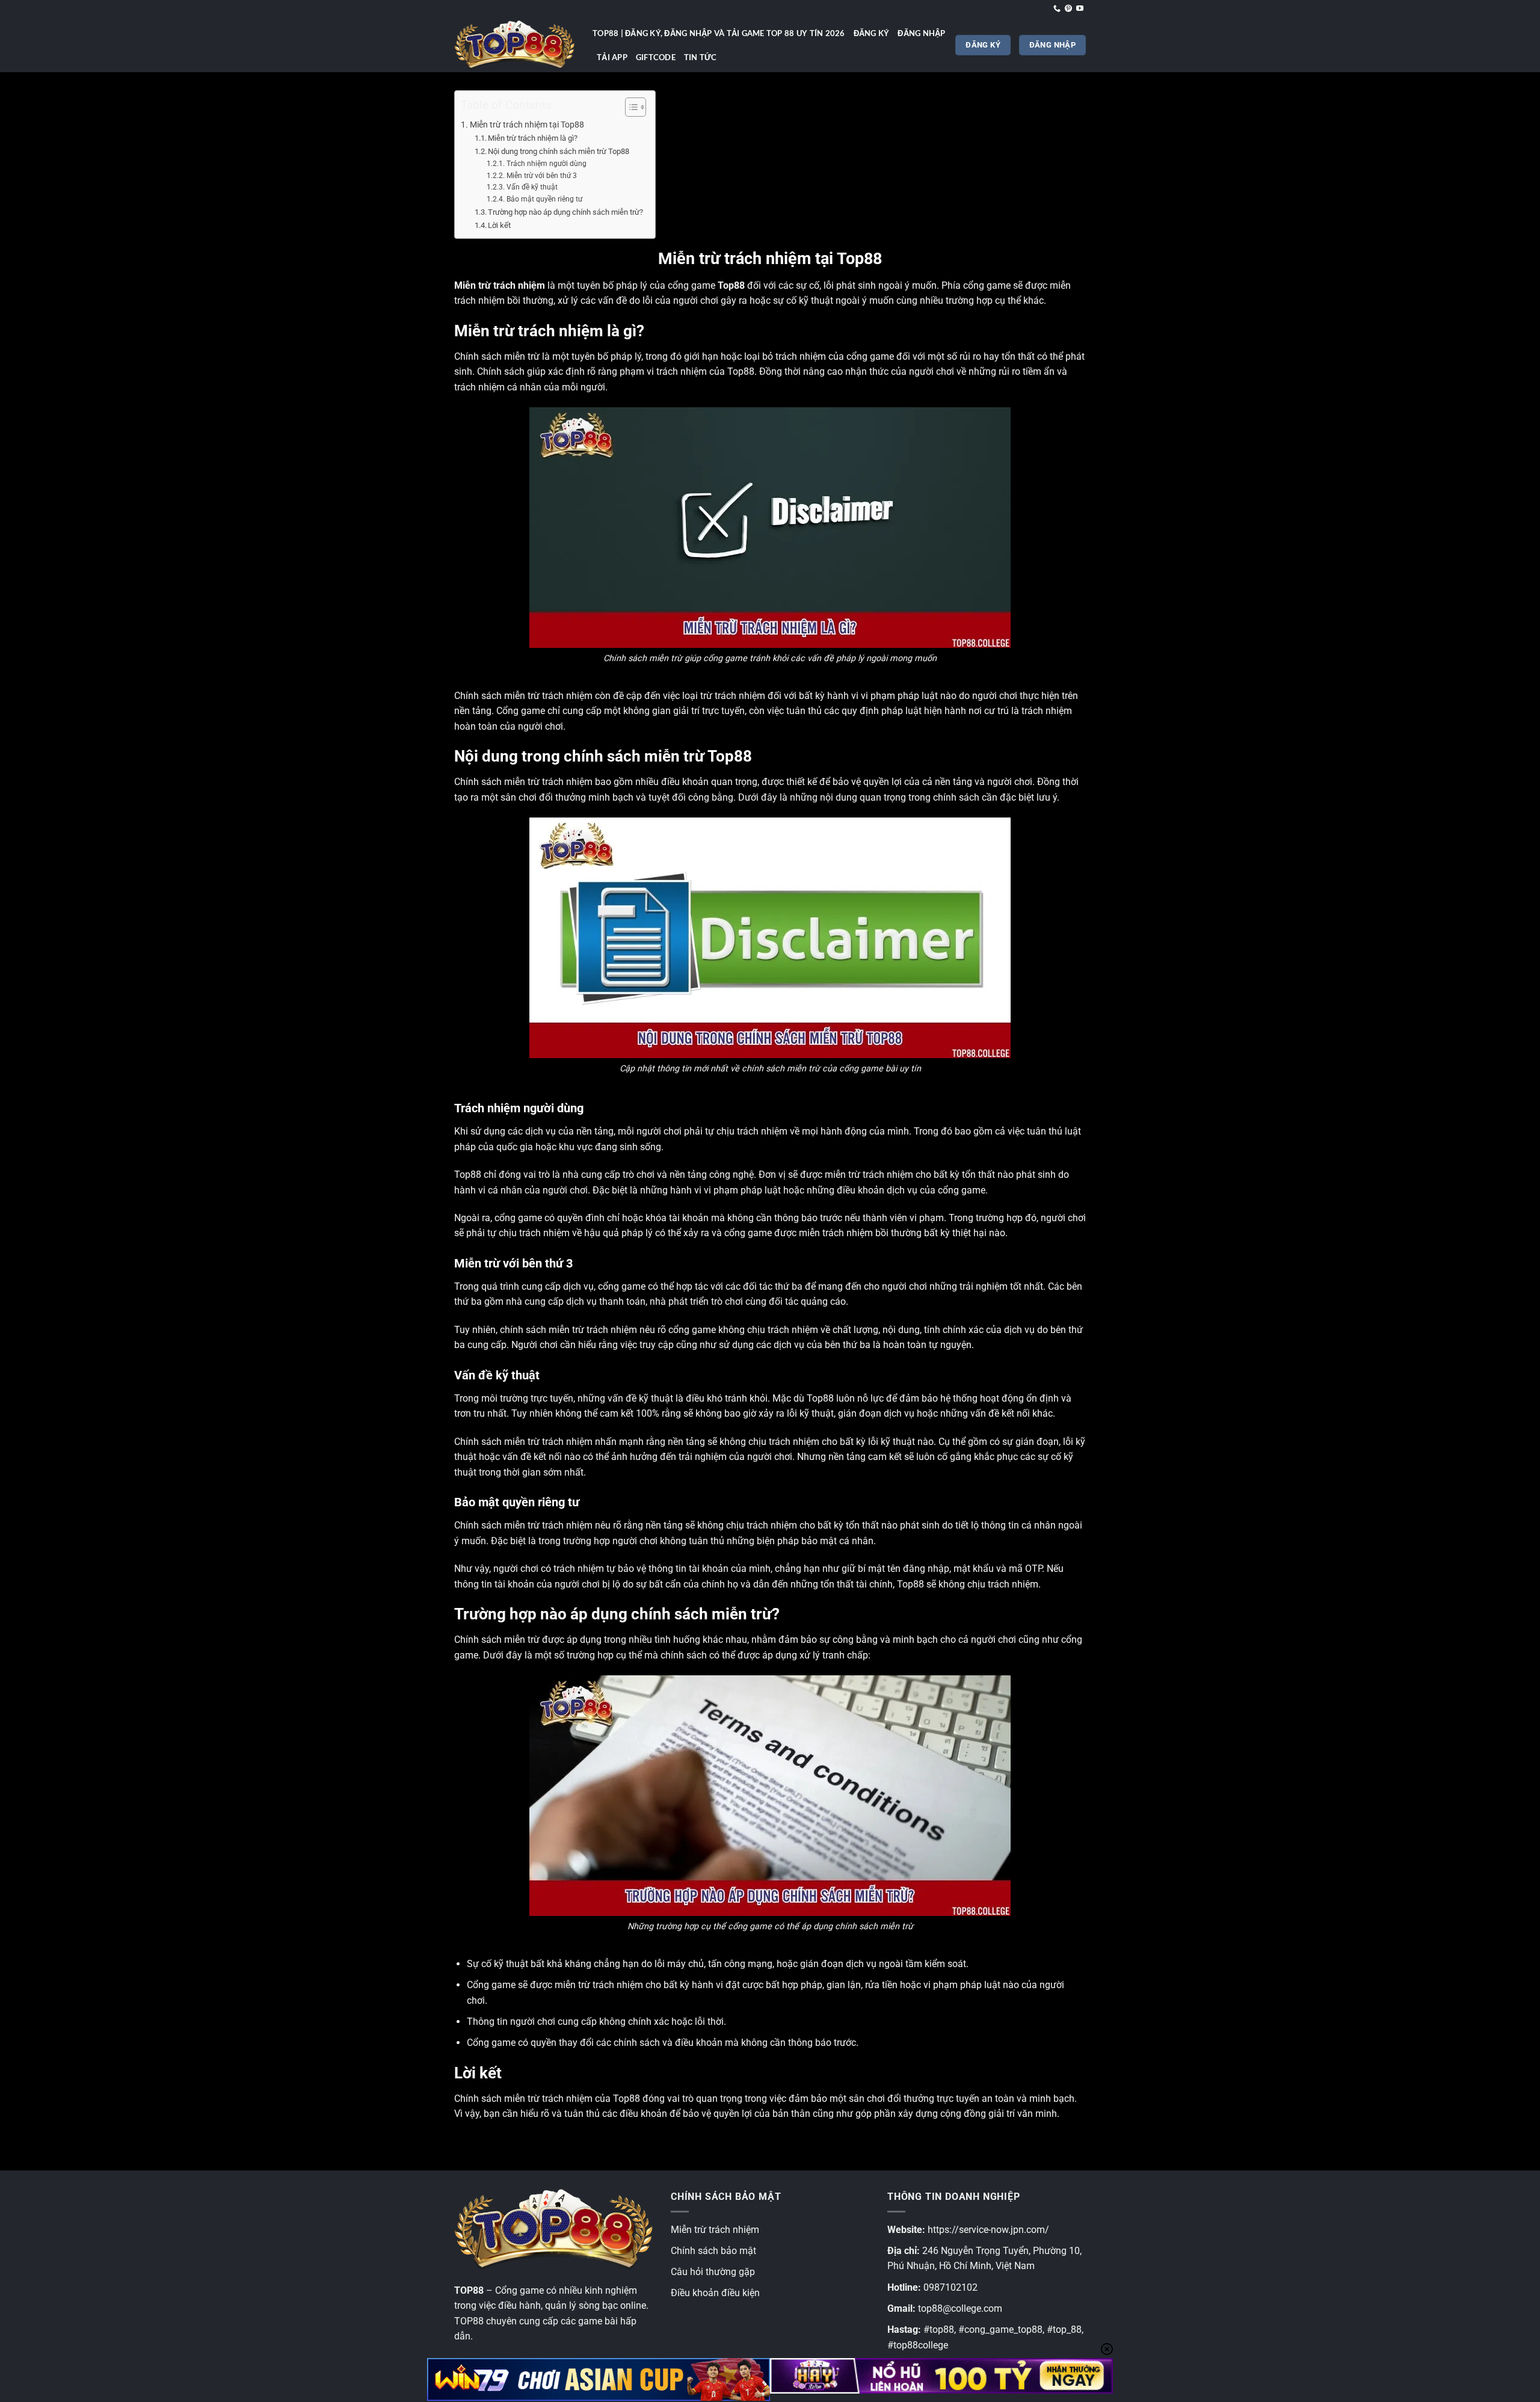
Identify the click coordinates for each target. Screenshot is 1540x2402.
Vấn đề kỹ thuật (532, 187)
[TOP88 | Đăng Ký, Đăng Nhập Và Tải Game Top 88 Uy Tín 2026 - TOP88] (514, 45)
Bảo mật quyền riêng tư (544, 199)
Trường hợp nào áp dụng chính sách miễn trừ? (565, 212)
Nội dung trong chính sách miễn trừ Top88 (559, 151)
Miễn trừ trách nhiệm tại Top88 (527, 125)
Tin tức (701, 57)
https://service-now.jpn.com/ (988, 2230)
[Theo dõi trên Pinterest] (1068, 9)
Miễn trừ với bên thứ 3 (541, 176)
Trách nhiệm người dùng (546, 164)
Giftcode (656, 57)
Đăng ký (872, 33)
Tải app (612, 57)
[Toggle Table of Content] (630, 107)
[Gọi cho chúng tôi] (1057, 9)
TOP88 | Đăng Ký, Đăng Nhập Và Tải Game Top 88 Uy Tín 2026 (719, 33)
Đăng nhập (921, 33)
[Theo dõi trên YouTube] (1080, 9)
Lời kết (499, 225)
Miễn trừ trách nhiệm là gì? (533, 138)
